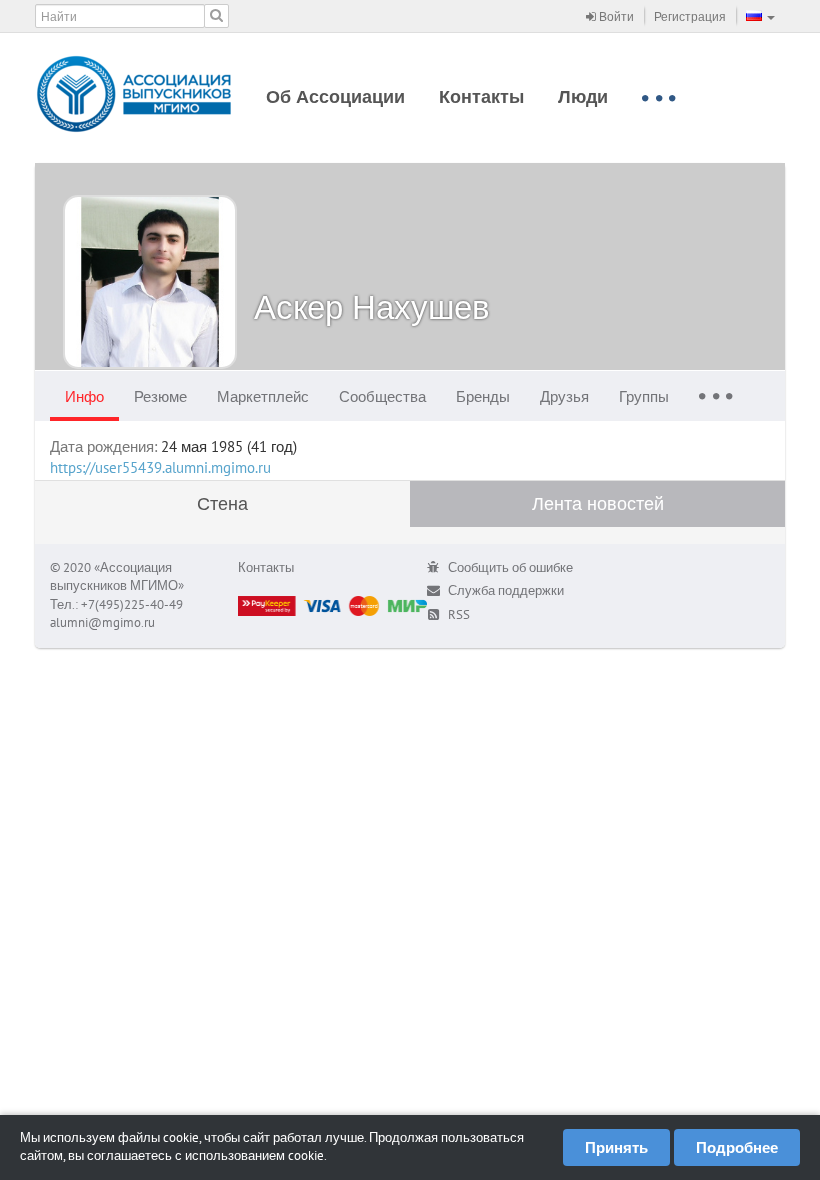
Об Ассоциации (335, 96)
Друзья (564, 396)
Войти (615, 16)
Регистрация (690, 16)
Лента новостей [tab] (598, 503)
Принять (616, 1147)
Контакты (481, 96)
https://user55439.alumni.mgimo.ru (160, 467)
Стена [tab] (222, 503)
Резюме (160, 396)
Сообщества (382, 396)
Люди (583, 96)
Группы (644, 396)
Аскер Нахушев (372, 306)
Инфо (84, 396)
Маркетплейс (263, 396)
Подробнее (737, 1147)
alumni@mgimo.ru (102, 622)
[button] (760, 16)
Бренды (483, 396)
